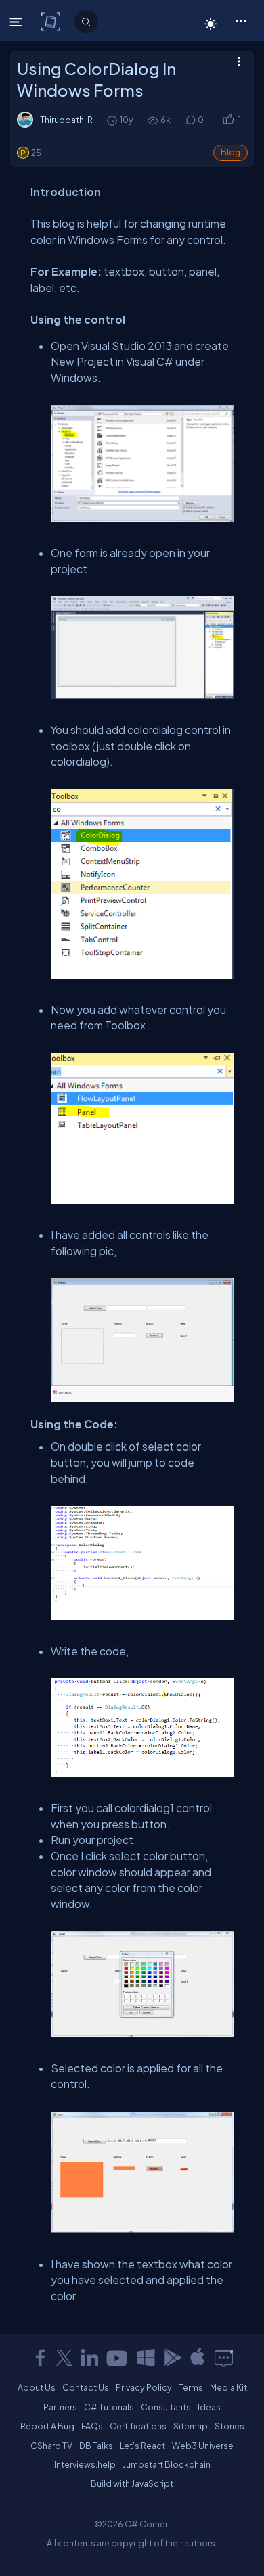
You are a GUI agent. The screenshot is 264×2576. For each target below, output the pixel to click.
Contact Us (86, 2387)
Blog (230, 152)
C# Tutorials (109, 2407)
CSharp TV (51, 2446)
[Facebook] (40, 2358)
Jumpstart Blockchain (167, 2464)
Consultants (166, 2407)
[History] (111, 120)
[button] (241, 20)
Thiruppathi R (66, 120)
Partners (60, 2407)
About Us (37, 2387)
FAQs (92, 2426)
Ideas (209, 2407)
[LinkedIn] (89, 2358)
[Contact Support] (224, 2358)
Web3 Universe (203, 2446)
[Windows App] (146, 2358)
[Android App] (172, 2358)
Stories (229, 2426)
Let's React (142, 2446)
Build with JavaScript (132, 2483)
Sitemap (191, 2426)
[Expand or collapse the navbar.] (17, 22)
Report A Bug (47, 2426)
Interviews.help (85, 2464)
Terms (191, 2387)
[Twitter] (64, 2358)
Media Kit (228, 2387)
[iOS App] (198, 2358)
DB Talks (96, 2446)
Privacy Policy (144, 2387)
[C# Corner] (52, 21)
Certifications (138, 2426)
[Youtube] (118, 2358)
